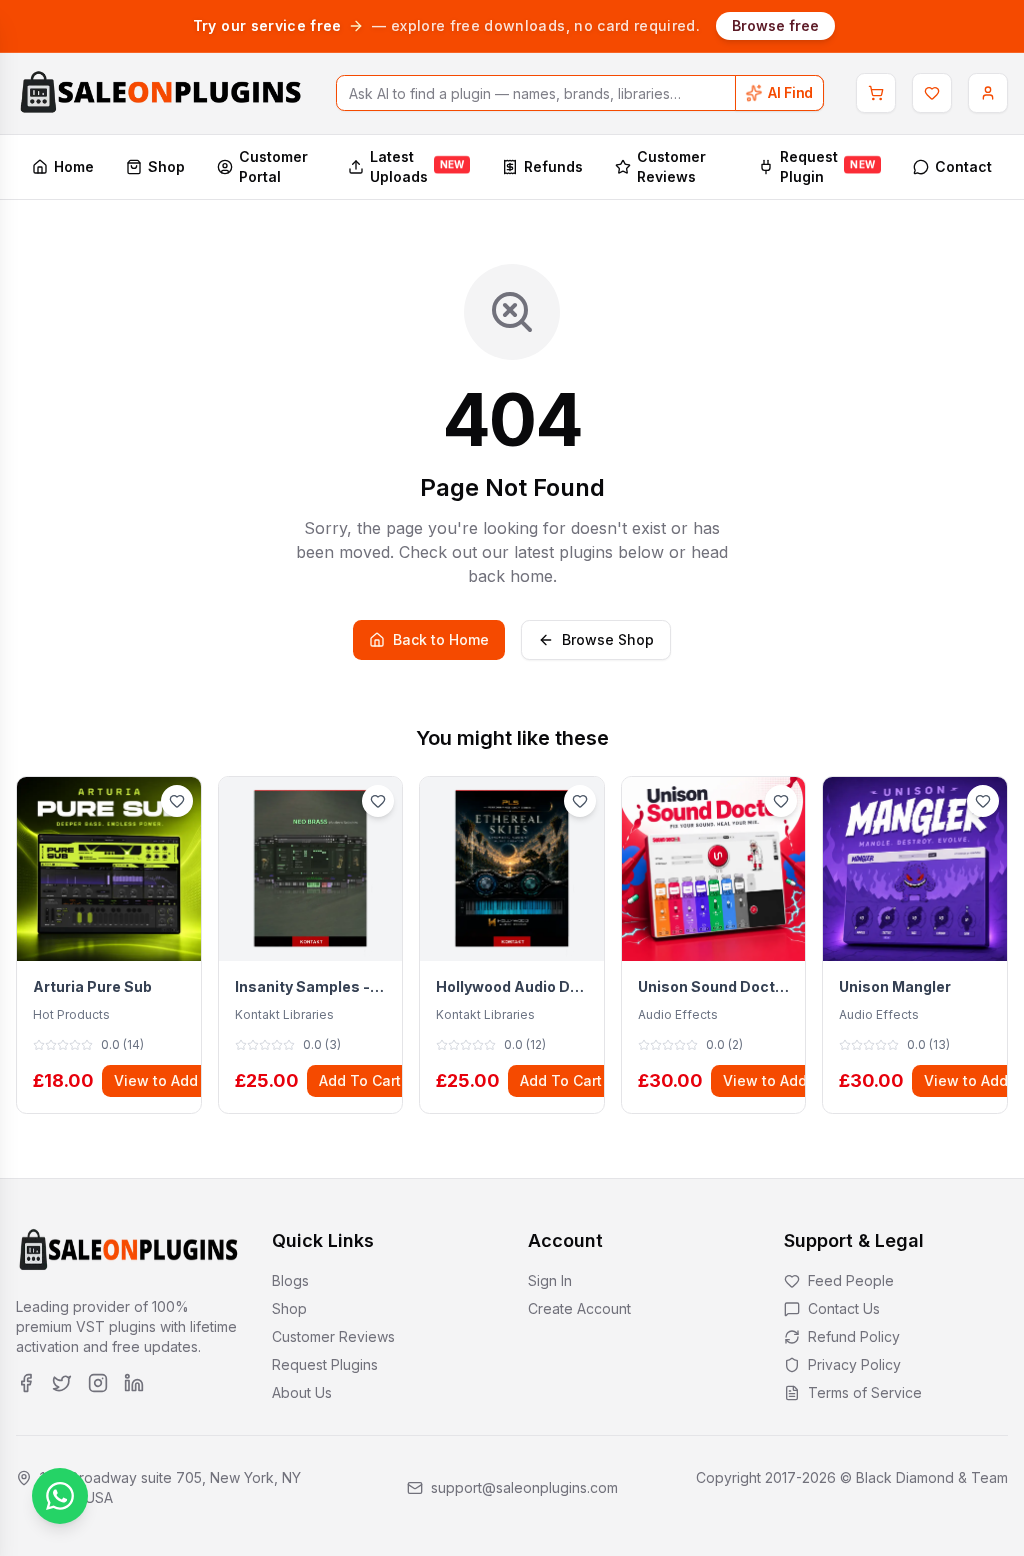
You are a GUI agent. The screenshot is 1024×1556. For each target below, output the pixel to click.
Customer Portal (273, 166)
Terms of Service (865, 1392)
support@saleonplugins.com (524, 1487)
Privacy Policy (854, 1364)
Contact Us (844, 1308)
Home (74, 166)
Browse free (775, 25)
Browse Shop (608, 639)
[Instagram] (98, 1383)
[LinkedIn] (134, 1383)
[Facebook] (26, 1383)
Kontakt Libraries (284, 1014)
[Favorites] (932, 93)
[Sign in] (988, 93)
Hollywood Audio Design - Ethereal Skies (512, 986)
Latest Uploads (417, 166)
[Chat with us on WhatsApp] (60, 1496)
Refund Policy (854, 1336)
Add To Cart (360, 1080)
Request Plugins (325, 1364)
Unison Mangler (895, 986)
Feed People (851, 1280)
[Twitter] (62, 1383)
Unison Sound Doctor (714, 986)
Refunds (553, 166)
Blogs (290, 1280)
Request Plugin (827, 166)
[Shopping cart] (876, 93)
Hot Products (71, 1014)
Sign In (550, 1280)
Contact (963, 166)
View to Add (156, 1080)
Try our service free (267, 25)
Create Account (579, 1308)
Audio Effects (678, 1014)
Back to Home (441, 639)
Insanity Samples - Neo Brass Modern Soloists (311, 986)
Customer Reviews (671, 166)
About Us (302, 1392)
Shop (166, 166)
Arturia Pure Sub (92, 986)
